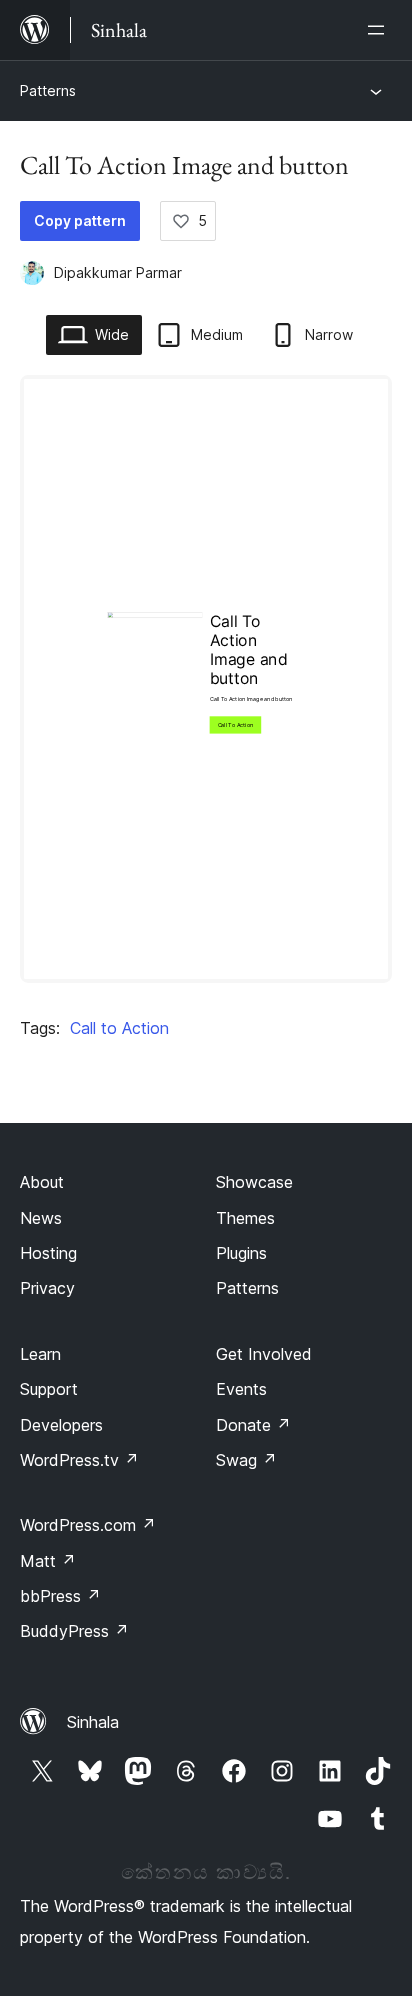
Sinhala (93, 1722)
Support (49, 1389)
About (42, 1182)
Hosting (48, 1253)
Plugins (241, 1253)
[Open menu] (380, 30)
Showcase (254, 1182)
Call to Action (119, 1028)
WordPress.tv (79, 1460)
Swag (246, 1460)
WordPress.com (88, 1525)
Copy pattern (80, 220)
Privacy (47, 1288)
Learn (40, 1354)
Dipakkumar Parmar (118, 272)
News (41, 1218)
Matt (48, 1561)
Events (241, 1389)
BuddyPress (74, 1631)
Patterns (48, 90)
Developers (61, 1425)
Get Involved (264, 1354)
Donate (253, 1425)
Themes (245, 1218)
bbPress (60, 1596)
